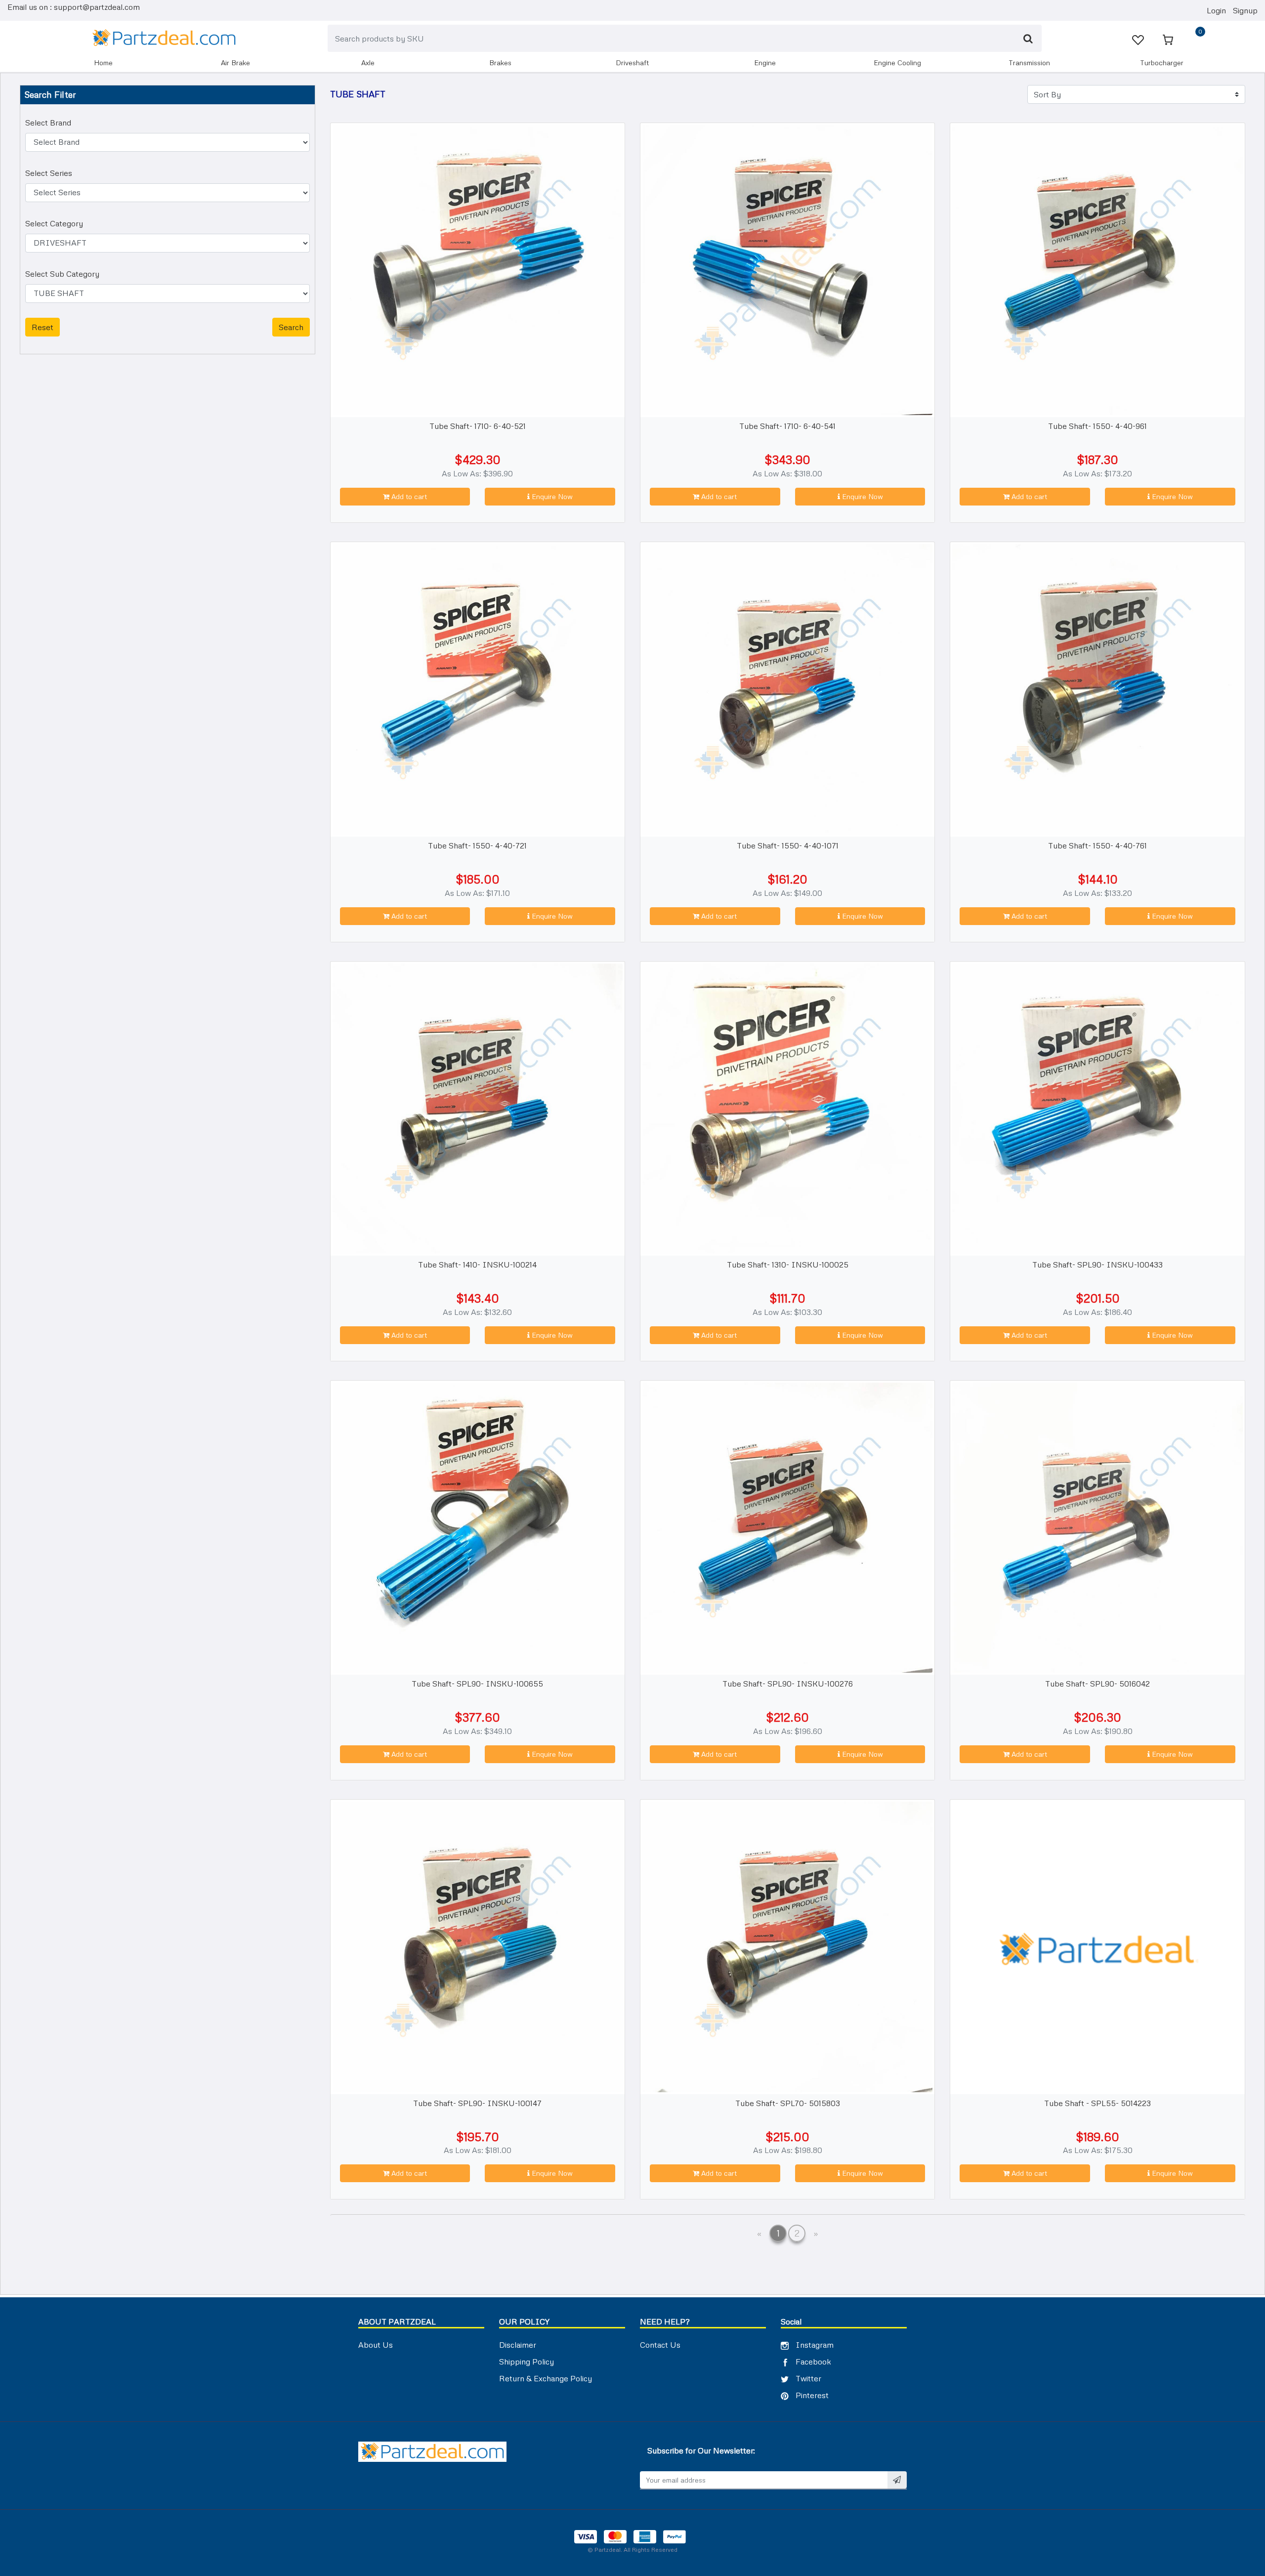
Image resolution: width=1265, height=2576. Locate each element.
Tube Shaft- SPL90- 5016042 (1097, 1684)
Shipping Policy (527, 2362)
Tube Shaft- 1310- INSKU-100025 (788, 1265)
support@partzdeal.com (97, 7)
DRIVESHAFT (632, 63)
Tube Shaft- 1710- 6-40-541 (787, 426)
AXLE (368, 63)
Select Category (54, 223)
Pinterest (811, 2395)
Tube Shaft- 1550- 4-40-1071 (788, 845)
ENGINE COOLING (897, 63)
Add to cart (408, 496)
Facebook (812, 2362)
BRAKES (500, 63)
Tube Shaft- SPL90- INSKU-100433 (1097, 1265)
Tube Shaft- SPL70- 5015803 (788, 2103)
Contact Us (660, 2345)
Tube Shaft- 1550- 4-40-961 (1097, 426)
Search (291, 327)
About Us (376, 2345)
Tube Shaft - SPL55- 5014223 (1097, 2103)
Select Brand (48, 123)
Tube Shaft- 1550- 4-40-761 (1097, 845)
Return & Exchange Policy (546, 2378)
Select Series (49, 173)
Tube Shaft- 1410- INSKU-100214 (477, 1265)
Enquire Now (551, 496)
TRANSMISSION (1029, 63)
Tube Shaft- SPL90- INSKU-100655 (477, 1684)
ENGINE (765, 63)
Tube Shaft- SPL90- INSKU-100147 (477, 2103)
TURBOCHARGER (1162, 63)
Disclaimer (518, 2345)
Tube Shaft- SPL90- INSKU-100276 (788, 1684)
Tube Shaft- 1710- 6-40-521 (478, 426)
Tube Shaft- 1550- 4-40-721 (477, 845)
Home (103, 63)
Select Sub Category (62, 274)
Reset (42, 327)
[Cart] (1169, 39)
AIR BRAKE (235, 63)
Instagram (814, 2345)
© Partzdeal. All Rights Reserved (632, 2550)
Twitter (807, 2378)
